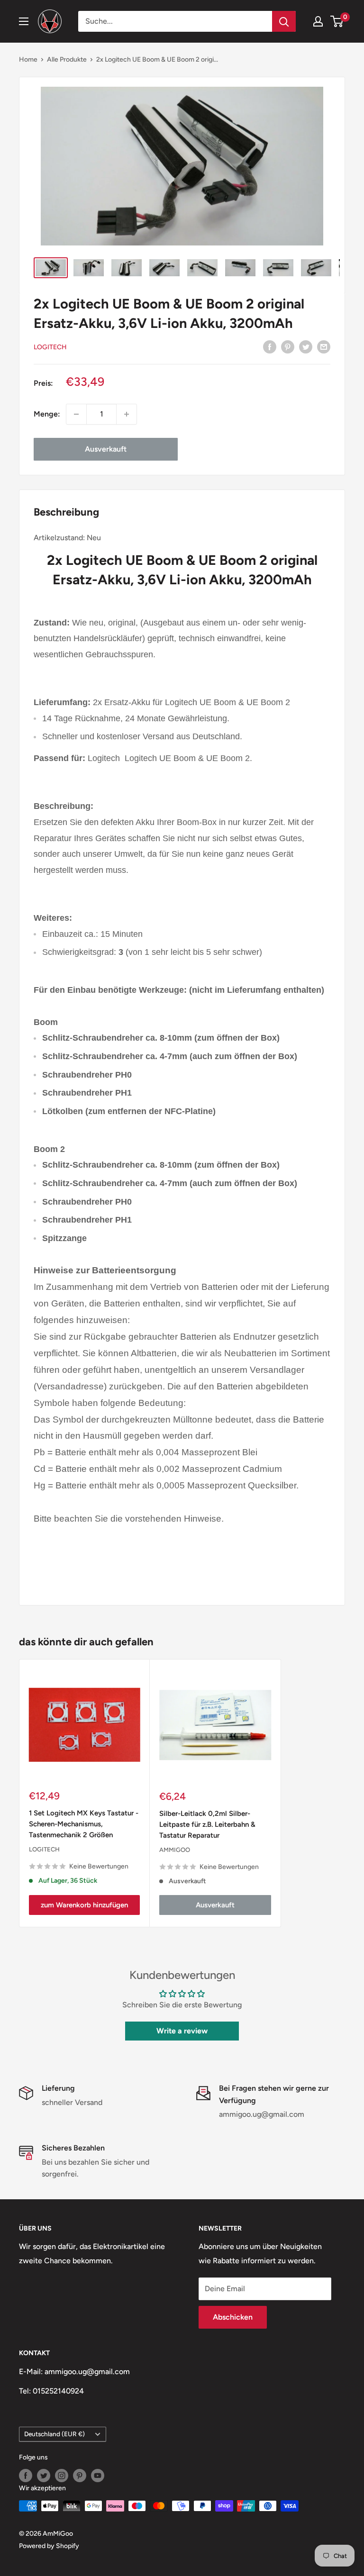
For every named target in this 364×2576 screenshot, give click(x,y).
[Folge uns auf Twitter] (44, 2476)
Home (28, 59)
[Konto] (318, 21)
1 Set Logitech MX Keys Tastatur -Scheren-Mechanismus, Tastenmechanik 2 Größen (84, 1824)
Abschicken (233, 2317)
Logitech (50, 347)
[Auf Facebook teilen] (270, 346)
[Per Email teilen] (324, 346)
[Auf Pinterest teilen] (288, 346)
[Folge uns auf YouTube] (98, 2476)
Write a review (182, 2031)
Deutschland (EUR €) (55, 2434)
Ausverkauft (106, 449)
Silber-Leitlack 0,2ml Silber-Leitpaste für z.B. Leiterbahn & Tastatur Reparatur (207, 1825)
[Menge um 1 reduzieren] (76, 414)
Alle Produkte (67, 59)
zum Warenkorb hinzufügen (84, 1905)
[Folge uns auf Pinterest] (80, 2476)
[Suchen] (284, 21)
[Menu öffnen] (24, 21)
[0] (337, 21)
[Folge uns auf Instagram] (62, 2476)
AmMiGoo (175, 1850)
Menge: (47, 414)
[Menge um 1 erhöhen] (127, 414)
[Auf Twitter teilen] (306, 346)
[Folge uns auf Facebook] (26, 2476)
